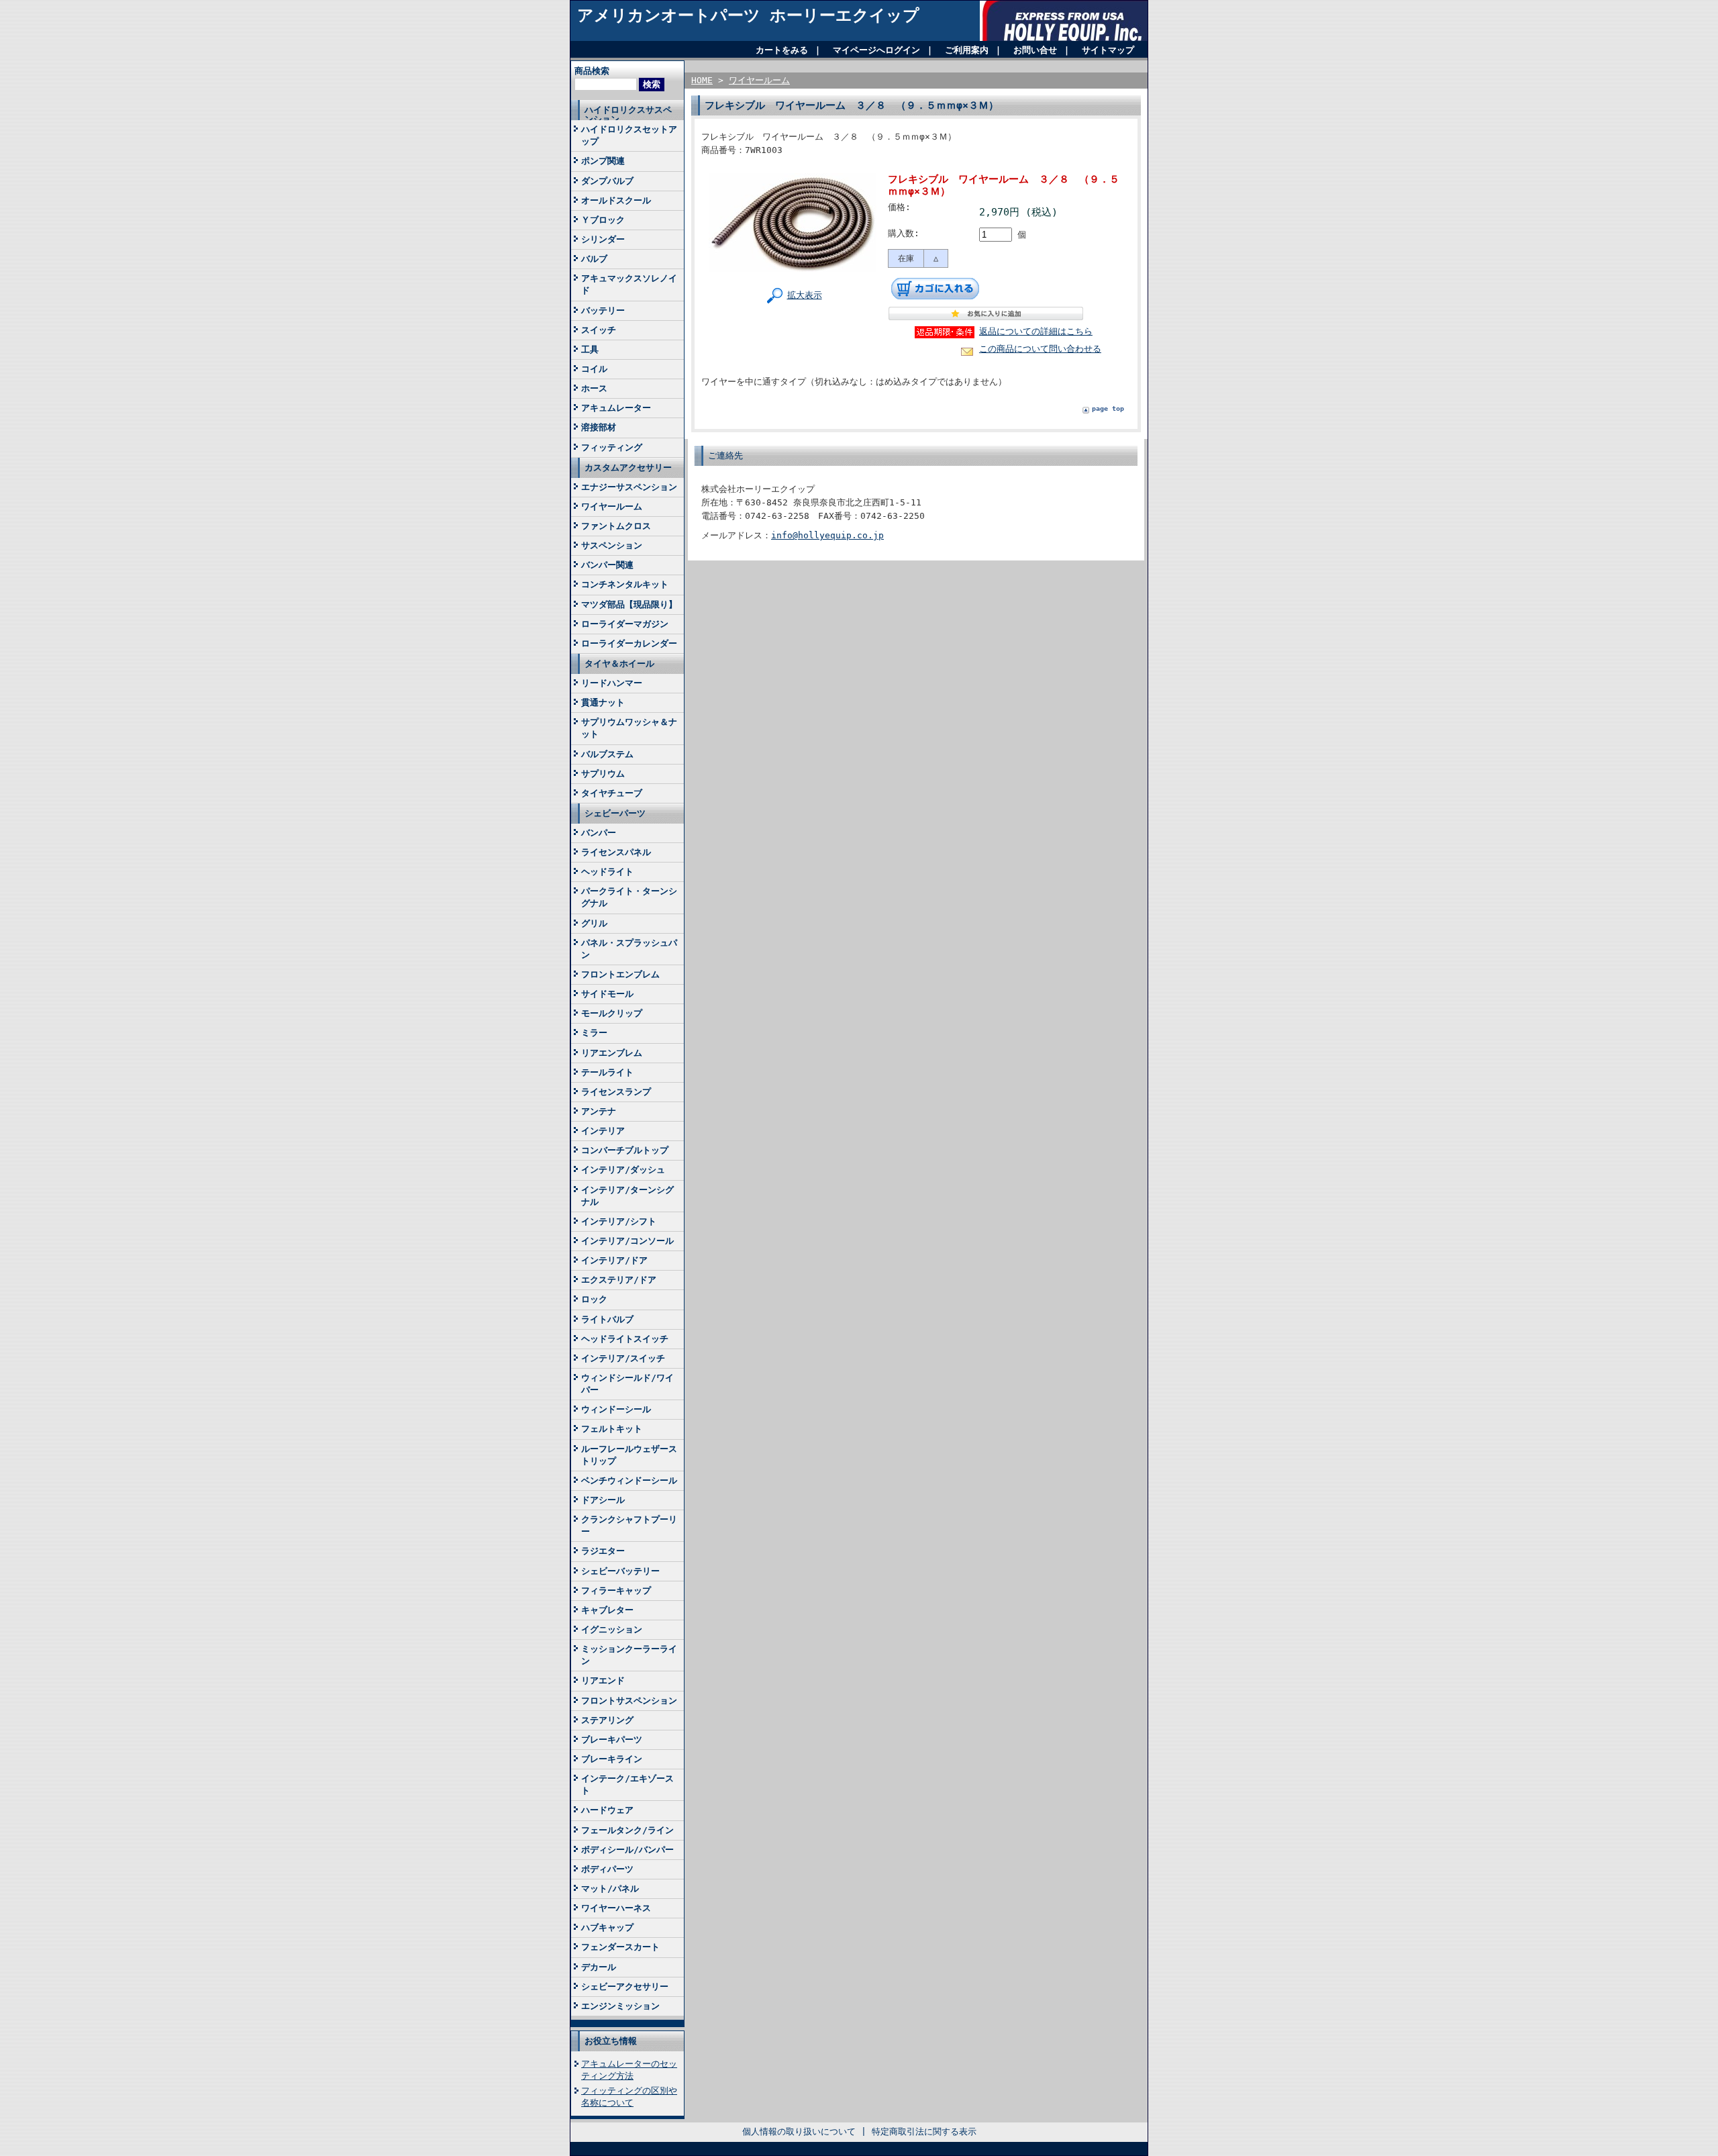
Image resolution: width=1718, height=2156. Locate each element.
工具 (590, 349)
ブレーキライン (612, 1759)
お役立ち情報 (611, 2041)
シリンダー (603, 239)
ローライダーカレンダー (629, 643)
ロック (594, 1299)
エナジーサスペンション (629, 487)
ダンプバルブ (607, 181)
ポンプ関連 (603, 161)
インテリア (603, 1131)
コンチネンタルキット (625, 584)
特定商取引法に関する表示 (924, 2131)
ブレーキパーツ (612, 1739)
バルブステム (607, 754)
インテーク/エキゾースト (627, 1784)
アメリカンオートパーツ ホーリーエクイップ (748, 15)
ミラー (594, 1033)
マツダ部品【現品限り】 (629, 604)
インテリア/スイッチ (623, 1358)
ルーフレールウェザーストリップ (629, 1455)
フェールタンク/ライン (627, 1830)
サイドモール (607, 994)
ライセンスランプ (616, 1092)
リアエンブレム (612, 1053)
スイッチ (599, 330)
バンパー (599, 833)
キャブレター (607, 1610)
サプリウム (603, 774)
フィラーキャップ (616, 1590)
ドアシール (603, 1500)
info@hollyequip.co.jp (827, 535)
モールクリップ (612, 1013)
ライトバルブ (607, 1319)
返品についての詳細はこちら (1036, 331)
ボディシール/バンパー (627, 1850)
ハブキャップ (607, 1927)
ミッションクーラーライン (629, 1655)
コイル (594, 369)
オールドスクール (616, 200)
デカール (599, 1967)
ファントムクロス (616, 526)
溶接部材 (599, 427)
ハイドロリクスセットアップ (629, 135)
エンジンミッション (620, 2006)
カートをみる (782, 50)
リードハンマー (612, 683)
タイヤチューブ (612, 793)
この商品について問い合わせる (1040, 349)
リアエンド (603, 1680)
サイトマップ (1108, 50)
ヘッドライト (607, 872)
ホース (594, 388)
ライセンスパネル (616, 852)
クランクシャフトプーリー (629, 1525)
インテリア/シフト (619, 1221)
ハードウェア (607, 1810)
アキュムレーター (616, 408)
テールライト (607, 1072)
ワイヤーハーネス (616, 1908)
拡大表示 (805, 295)
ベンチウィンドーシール (629, 1480)
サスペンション (612, 545)
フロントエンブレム (620, 974)
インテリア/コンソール (627, 1241)
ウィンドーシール (616, 1409)
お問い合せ (1035, 50)
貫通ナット (603, 702)
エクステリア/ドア (619, 1280)
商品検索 (592, 71)
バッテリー (603, 310)
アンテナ (599, 1111)
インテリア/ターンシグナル (627, 1196)
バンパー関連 (607, 565)
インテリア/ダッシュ (623, 1170)
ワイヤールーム (612, 506)
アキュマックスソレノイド (629, 284)
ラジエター (603, 1551)
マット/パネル (610, 1889)
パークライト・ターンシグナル (629, 897)
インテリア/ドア (614, 1260)
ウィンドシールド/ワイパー (627, 1384)
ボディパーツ (607, 1869)
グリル (594, 923)
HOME (702, 80)
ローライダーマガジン (625, 624)
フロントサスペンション (629, 1701)
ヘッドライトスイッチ (625, 1339)
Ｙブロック (603, 220)
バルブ (594, 259)
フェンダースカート (620, 1947)
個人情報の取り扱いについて (799, 2131)
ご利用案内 (967, 50)
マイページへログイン (876, 50)
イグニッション (612, 1629)
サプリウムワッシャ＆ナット (629, 728)
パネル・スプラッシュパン (629, 949)
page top (1108, 408)
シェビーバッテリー (620, 1571)
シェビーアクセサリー (625, 1987)
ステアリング (607, 1720)
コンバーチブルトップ (625, 1150)
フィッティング (612, 447)
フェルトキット (612, 1429)
